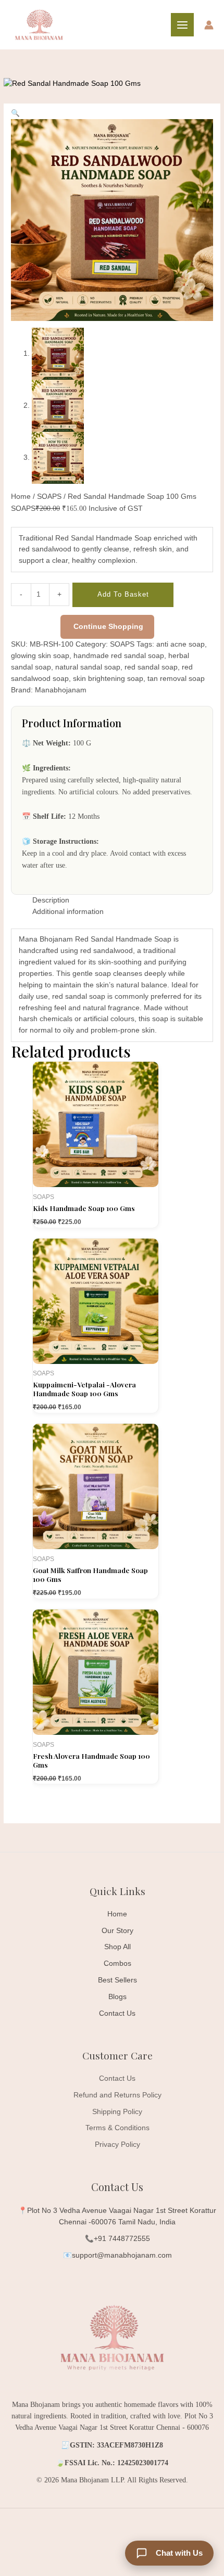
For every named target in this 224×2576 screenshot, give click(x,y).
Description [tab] (51, 900)
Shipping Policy (117, 2112)
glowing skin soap (40, 656)
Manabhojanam (61, 690)
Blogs (117, 1997)
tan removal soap (176, 679)
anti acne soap (181, 644)
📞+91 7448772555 (117, 2239)
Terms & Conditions (117, 2128)
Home (21, 497)
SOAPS (49, 497)
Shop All (117, 1947)
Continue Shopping (108, 627)
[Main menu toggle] (183, 25)
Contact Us (117, 2013)
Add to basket (123, 594)
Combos (117, 1963)
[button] (15, 113)
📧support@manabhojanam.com (117, 2255)
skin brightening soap (108, 679)
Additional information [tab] (68, 912)
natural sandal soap (88, 667)
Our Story (117, 1931)
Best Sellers (117, 1980)
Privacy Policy (117, 2144)
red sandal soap (151, 667)
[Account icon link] (209, 25)
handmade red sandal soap (119, 656)
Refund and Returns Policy (117, 2095)
